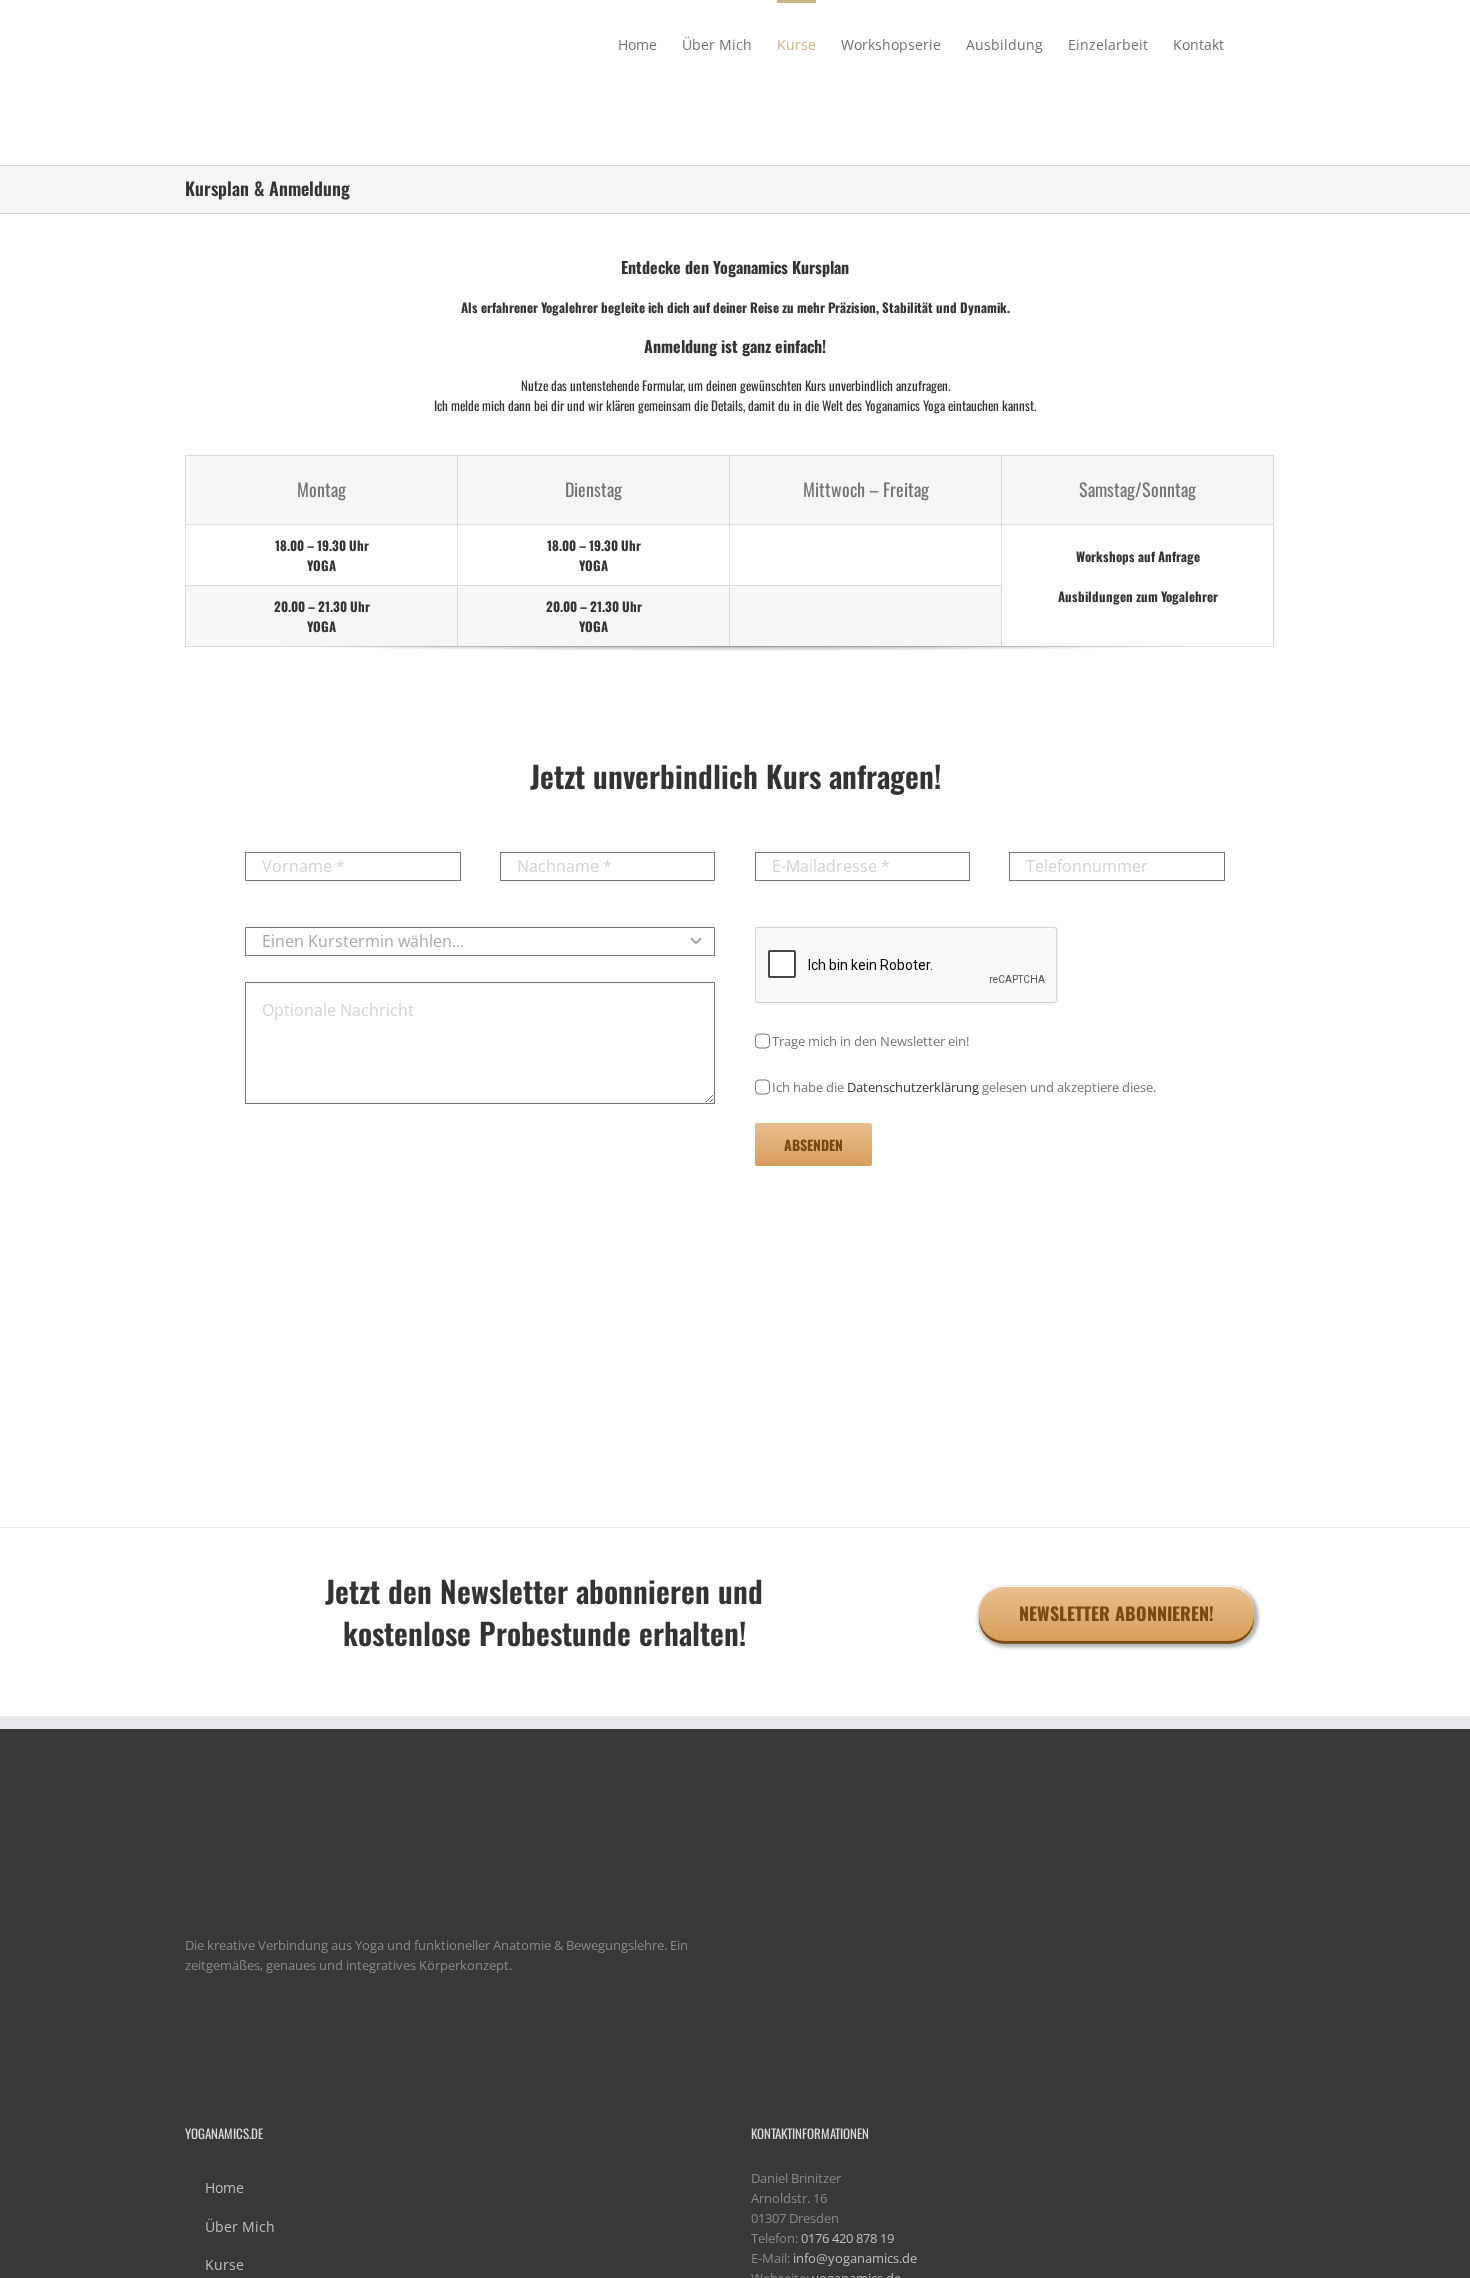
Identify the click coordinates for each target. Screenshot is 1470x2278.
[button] (1254, 43)
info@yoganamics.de (855, 2258)
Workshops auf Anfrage (1138, 556)
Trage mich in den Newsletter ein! (870, 1041)
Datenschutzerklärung (913, 1087)
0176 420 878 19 (847, 2238)
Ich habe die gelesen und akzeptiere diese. (964, 1087)
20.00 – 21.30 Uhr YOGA (322, 616)
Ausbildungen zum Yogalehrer (1138, 596)
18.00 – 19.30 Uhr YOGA (322, 555)
